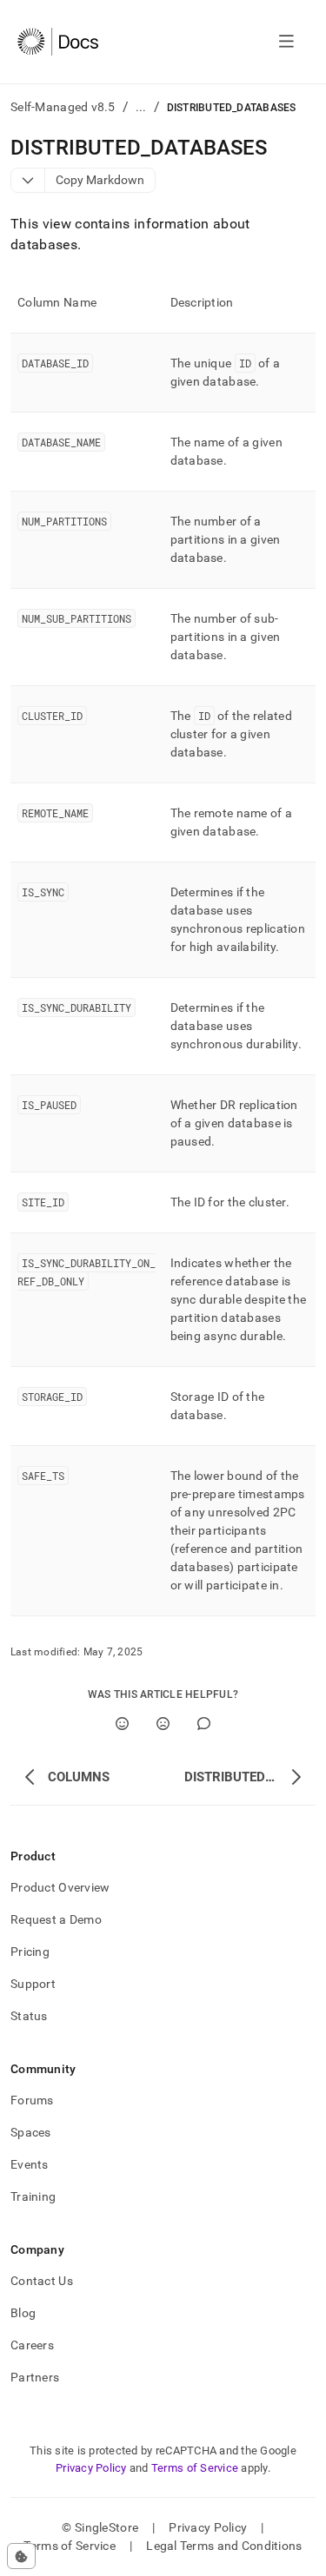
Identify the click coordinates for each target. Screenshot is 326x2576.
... (141, 107)
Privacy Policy (91, 2468)
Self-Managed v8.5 (63, 107)
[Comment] (204, 1724)
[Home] (58, 42)
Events (30, 2164)
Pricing (30, 1952)
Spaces (31, 2132)
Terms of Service (195, 2468)
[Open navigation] (286, 42)
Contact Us (42, 2281)
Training (33, 2196)
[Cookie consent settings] (21, 2556)
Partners (35, 2377)
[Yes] (122, 1724)
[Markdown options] (28, 180)
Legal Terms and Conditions (224, 2546)
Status (29, 2016)
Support (33, 1984)
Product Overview (60, 1887)
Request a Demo (56, 1919)
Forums (32, 2100)
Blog (23, 2313)
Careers (32, 2345)
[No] (163, 1724)
